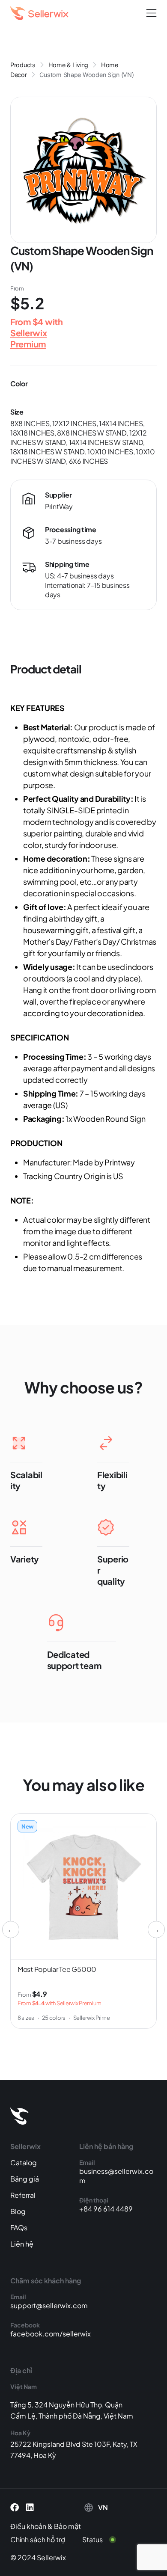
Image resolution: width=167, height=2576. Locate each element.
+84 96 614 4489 (106, 2209)
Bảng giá (25, 2179)
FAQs (19, 2228)
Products (23, 65)
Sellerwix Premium (29, 338)
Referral (23, 2195)
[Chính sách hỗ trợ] (44, 2540)
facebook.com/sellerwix (51, 2334)
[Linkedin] (30, 2508)
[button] (151, 13)
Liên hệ (22, 2244)
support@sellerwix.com (49, 2305)
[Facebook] (15, 2508)
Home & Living (69, 65)
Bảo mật (67, 2526)
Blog (18, 2211)
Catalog (24, 2162)
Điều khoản (28, 2526)
